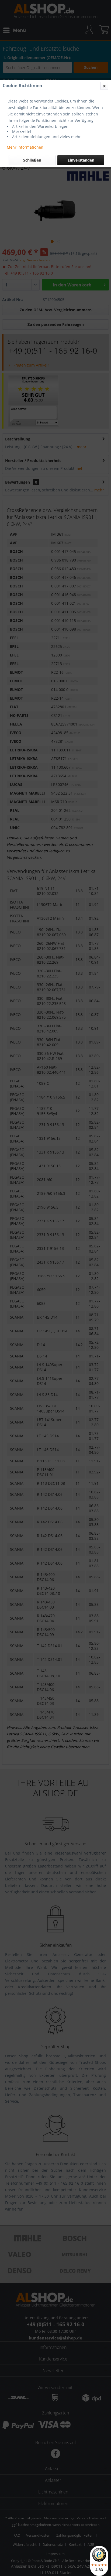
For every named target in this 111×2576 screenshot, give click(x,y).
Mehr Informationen (25, 147)
